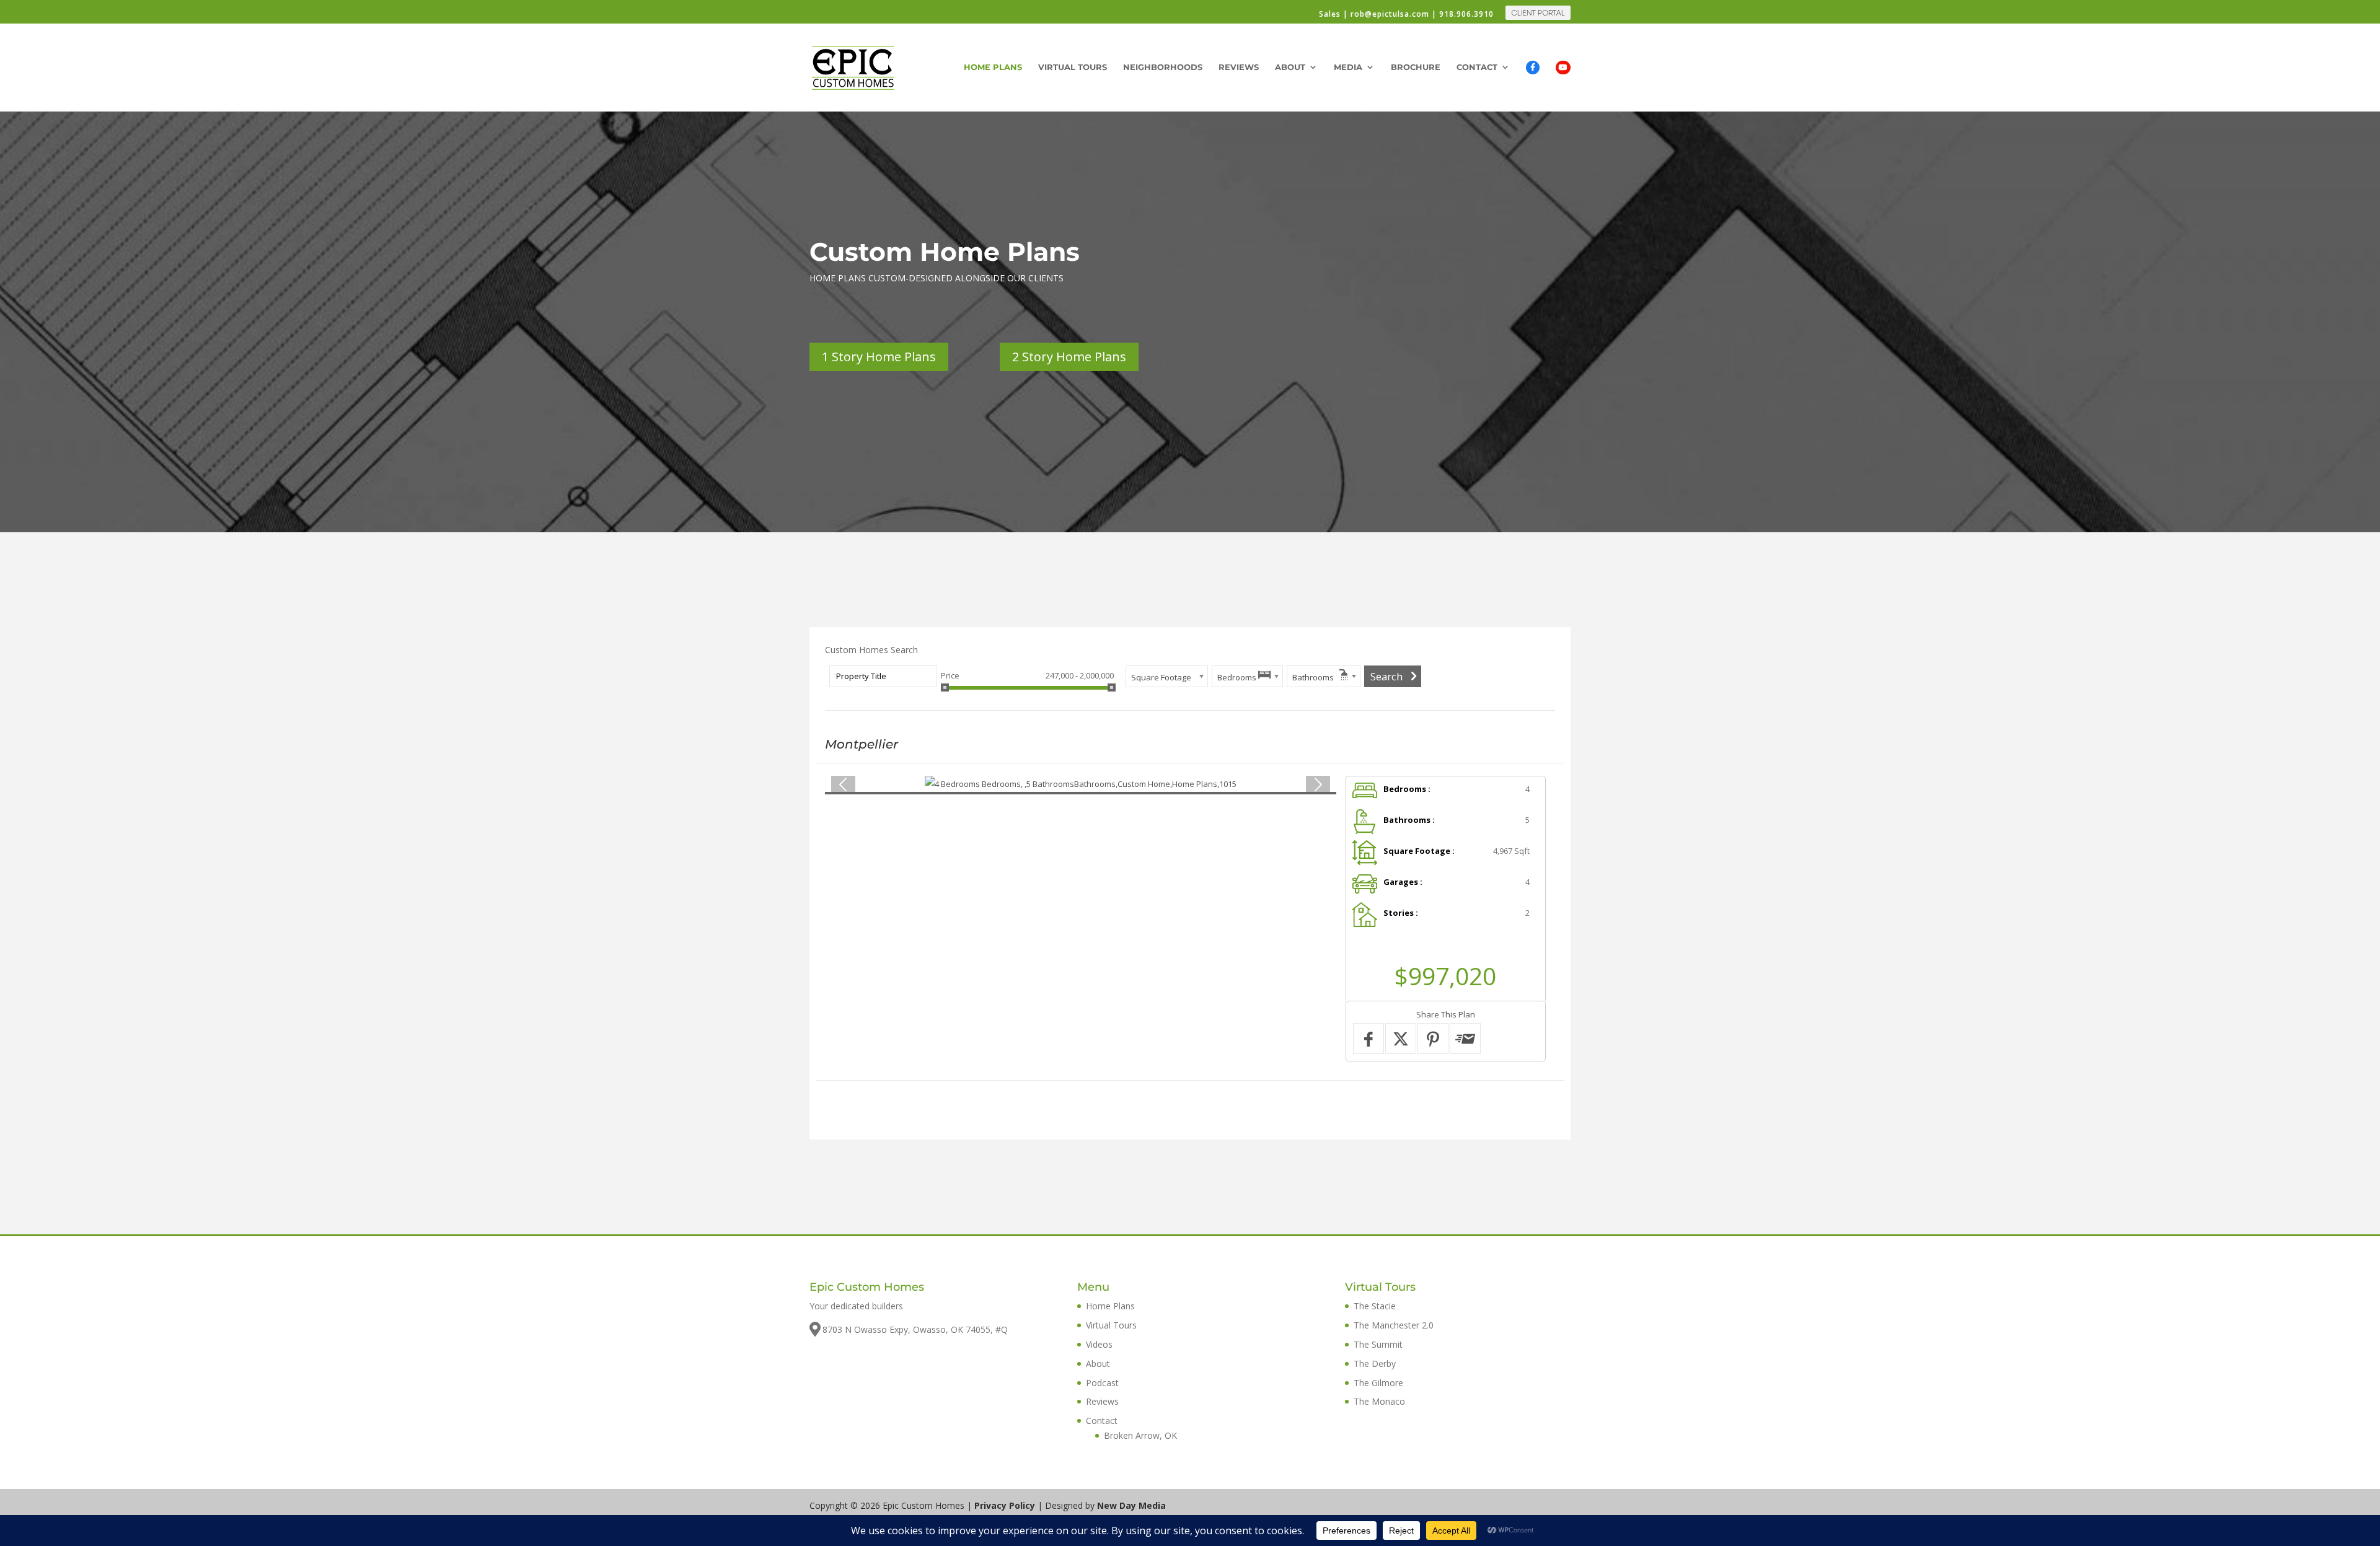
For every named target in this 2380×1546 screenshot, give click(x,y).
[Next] (1318, 784)
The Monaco (1379, 1401)
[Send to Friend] (1465, 1039)
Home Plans (993, 67)
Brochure (1416, 67)
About (1290, 67)
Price (950, 675)
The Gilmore (1378, 1383)
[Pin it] (1433, 1039)
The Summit (1378, 1344)
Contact (1477, 67)
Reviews (1239, 67)
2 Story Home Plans (1069, 357)
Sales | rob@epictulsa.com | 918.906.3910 (1406, 15)
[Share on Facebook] (1368, 1039)
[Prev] (843, 784)
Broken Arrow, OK (1140, 1435)
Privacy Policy (1005, 1505)
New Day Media (1131, 1505)
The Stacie (1375, 1306)
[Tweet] (1401, 1039)
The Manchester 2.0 (1394, 1325)
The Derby (1375, 1364)
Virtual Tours (1073, 67)
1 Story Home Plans (879, 357)
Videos (1099, 1344)
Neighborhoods (1163, 67)
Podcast (1102, 1383)
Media (1348, 67)
